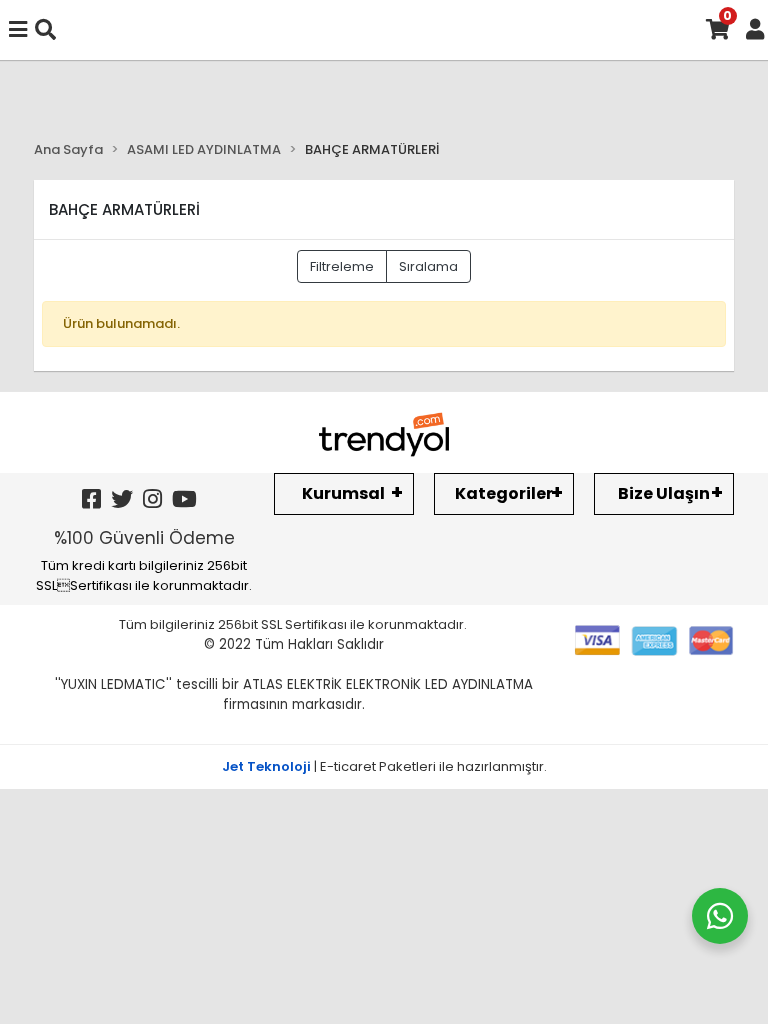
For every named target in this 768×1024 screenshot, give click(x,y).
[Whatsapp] (720, 916)
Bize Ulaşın (664, 493)
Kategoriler (504, 493)
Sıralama (428, 266)
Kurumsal (343, 493)
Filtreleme (342, 266)
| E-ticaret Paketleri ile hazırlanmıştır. (384, 766)
